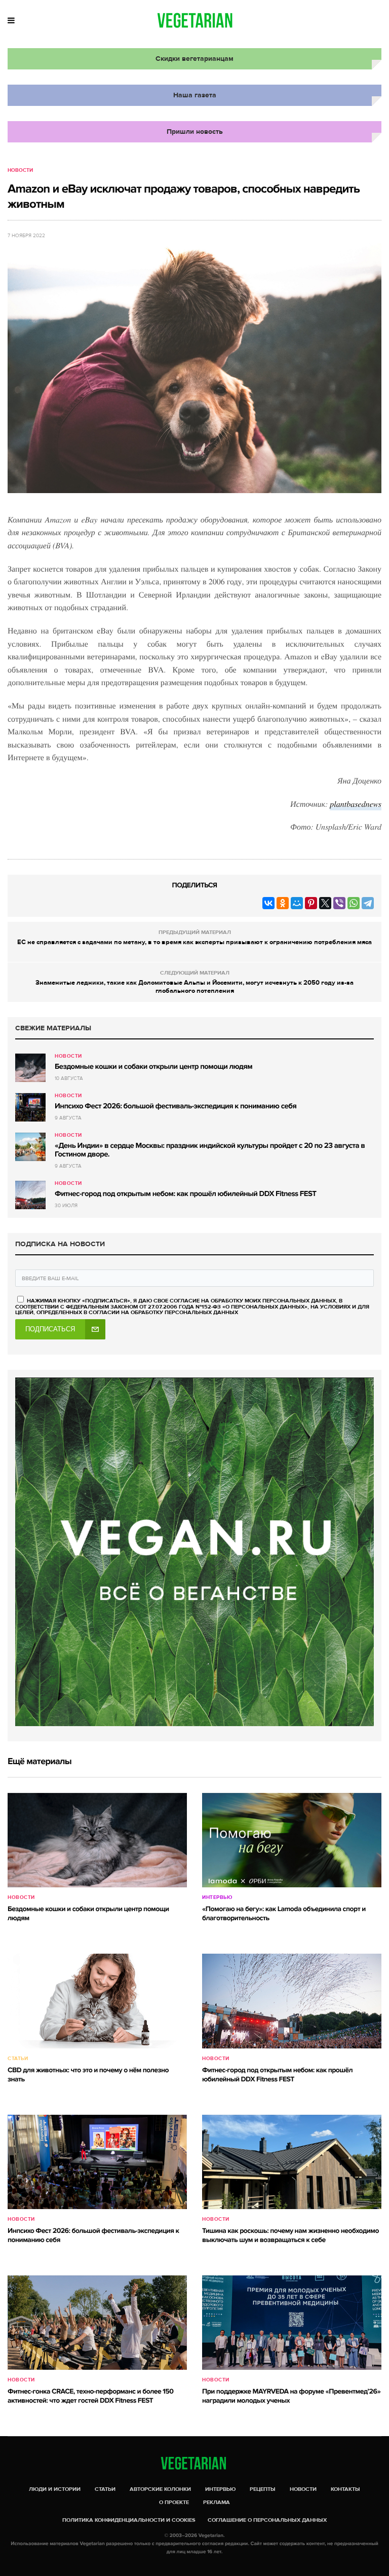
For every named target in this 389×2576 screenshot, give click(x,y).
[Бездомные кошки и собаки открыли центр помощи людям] (30, 1068)
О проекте (174, 2502)
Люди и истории (55, 2489)
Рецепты (263, 2489)
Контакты (345, 2489)
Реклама (217, 2502)
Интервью (217, 1897)
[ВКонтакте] (268, 903)
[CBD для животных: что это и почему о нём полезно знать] (97, 2001)
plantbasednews (356, 804)
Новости (20, 170)
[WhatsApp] (354, 903)
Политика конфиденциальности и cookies (129, 2520)
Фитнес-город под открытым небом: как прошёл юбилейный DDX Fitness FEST (185, 1194)
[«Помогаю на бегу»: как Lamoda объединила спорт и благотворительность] (292, 1840)
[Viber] (339, 903)
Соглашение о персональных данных (267, 2520)
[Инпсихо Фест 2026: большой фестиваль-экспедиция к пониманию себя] (30, 1107)
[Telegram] (368, 903)
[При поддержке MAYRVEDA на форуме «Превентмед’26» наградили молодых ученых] (292, 2323)
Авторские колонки (160, 2489)
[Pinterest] (311, 903)
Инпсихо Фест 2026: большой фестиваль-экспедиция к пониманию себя (176, 1106)
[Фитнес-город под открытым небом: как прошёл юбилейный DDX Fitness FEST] (30, 1195)
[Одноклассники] (283, 903)
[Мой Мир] (297, 903)
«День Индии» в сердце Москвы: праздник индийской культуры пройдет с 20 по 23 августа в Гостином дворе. (210, 1150)
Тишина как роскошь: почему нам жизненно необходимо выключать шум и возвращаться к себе (290, 2236)
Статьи (18, 2059)
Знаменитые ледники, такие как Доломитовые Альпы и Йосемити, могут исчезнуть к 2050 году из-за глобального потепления (194, 987)
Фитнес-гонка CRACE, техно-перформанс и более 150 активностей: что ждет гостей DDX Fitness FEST (90, 2396)
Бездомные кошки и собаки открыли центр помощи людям (153, 1067)
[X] (325, 903)
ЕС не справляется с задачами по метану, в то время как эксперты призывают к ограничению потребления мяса (194, 942)
